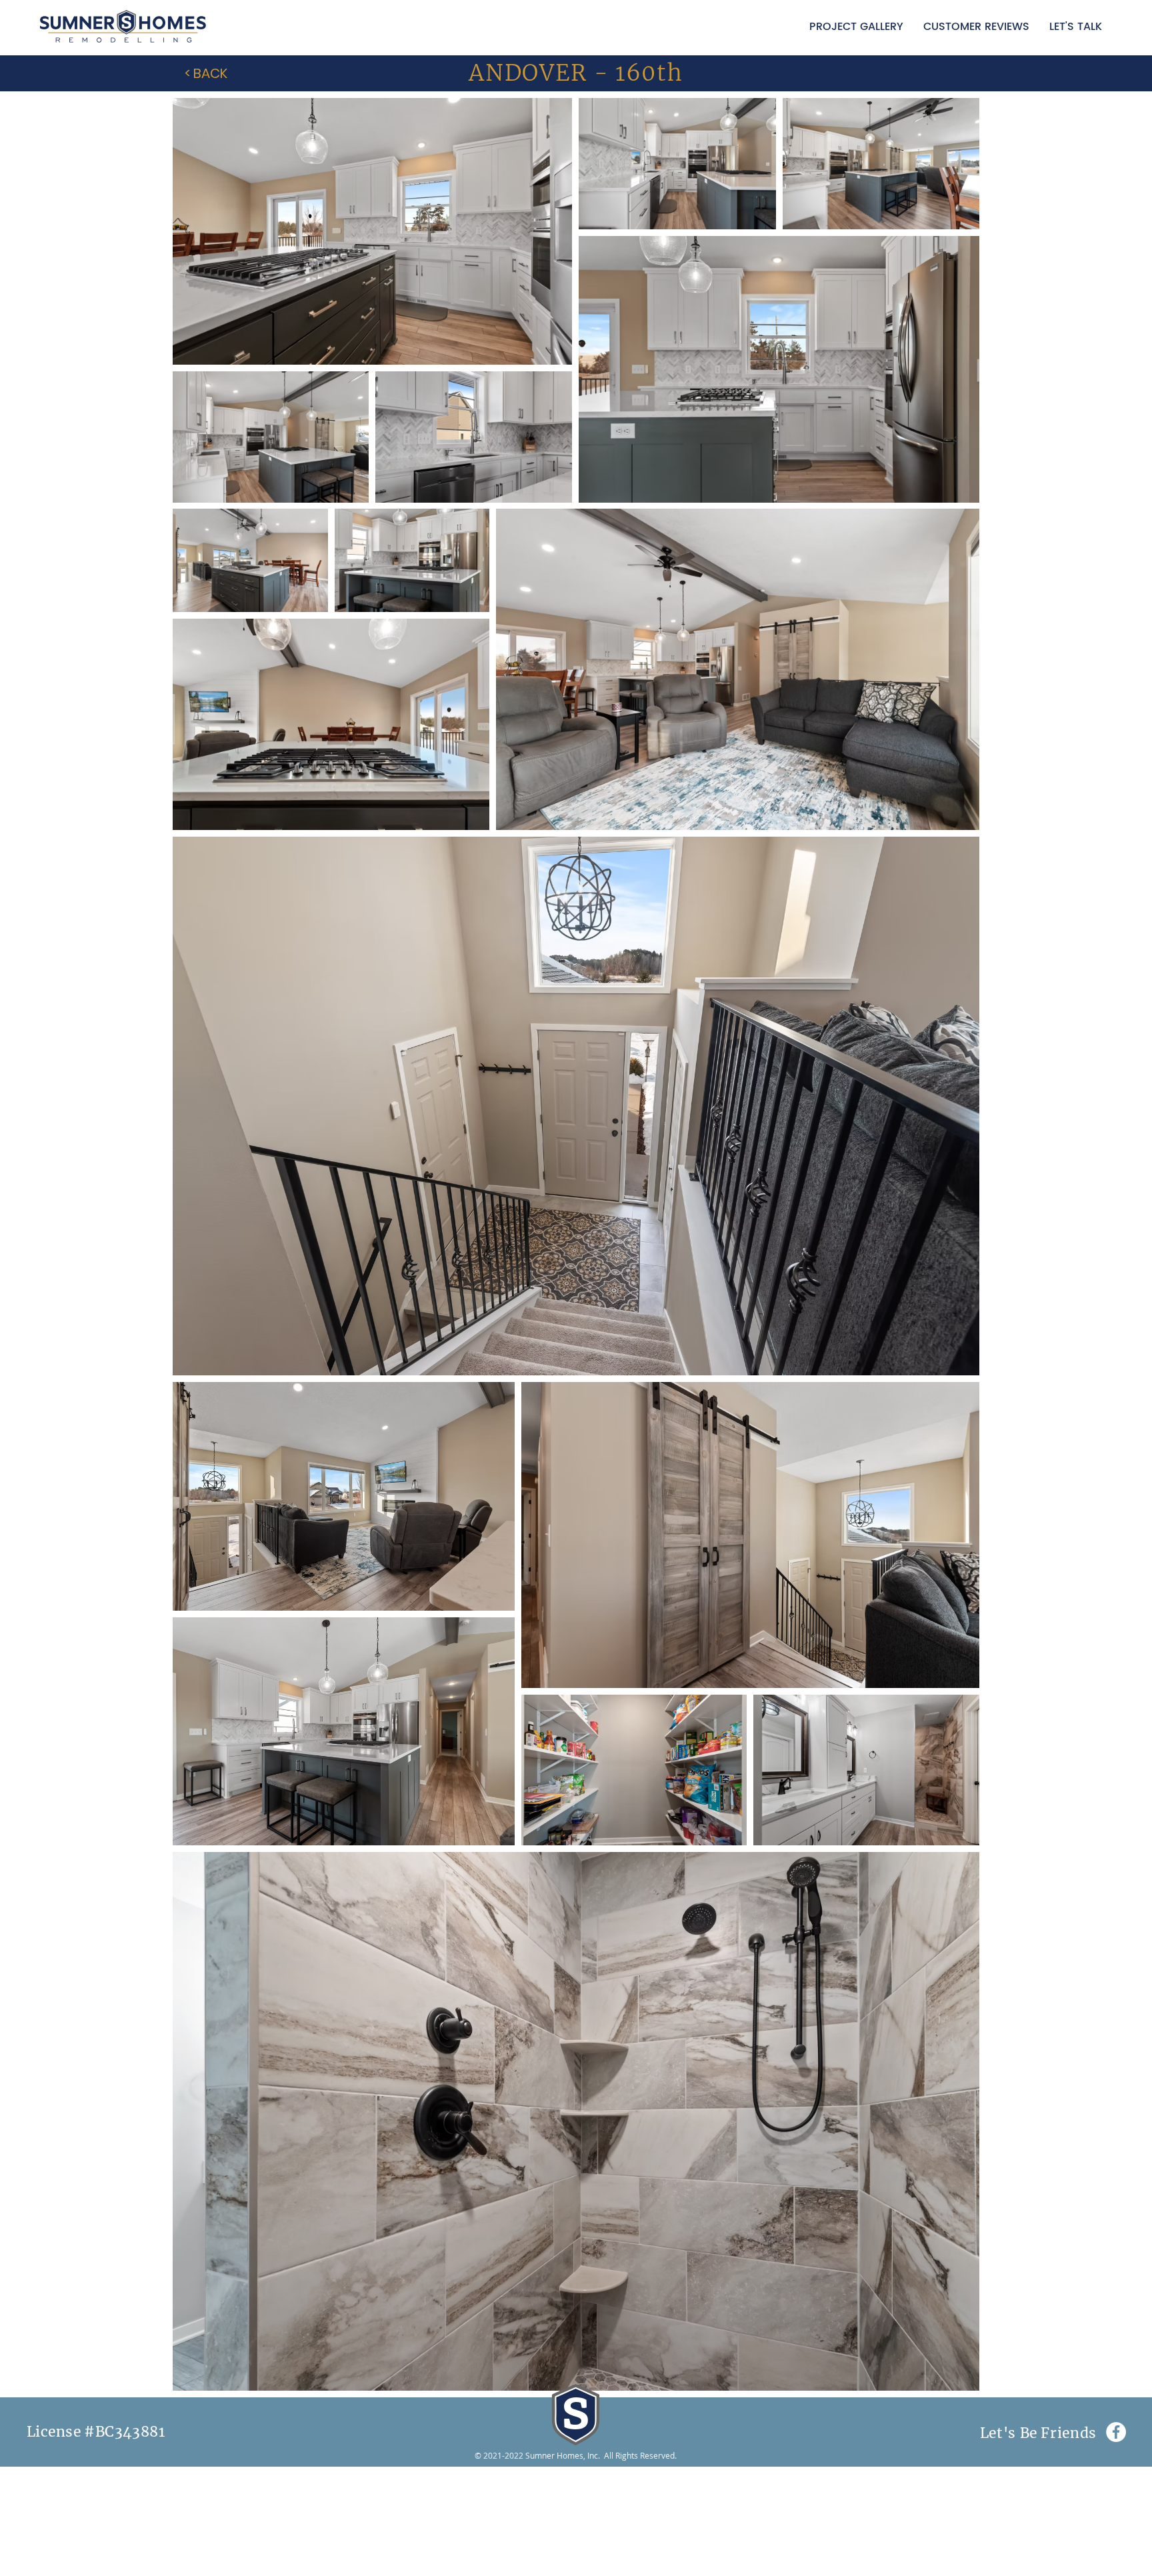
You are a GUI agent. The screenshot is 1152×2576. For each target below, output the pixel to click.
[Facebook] (1116, 2432)
